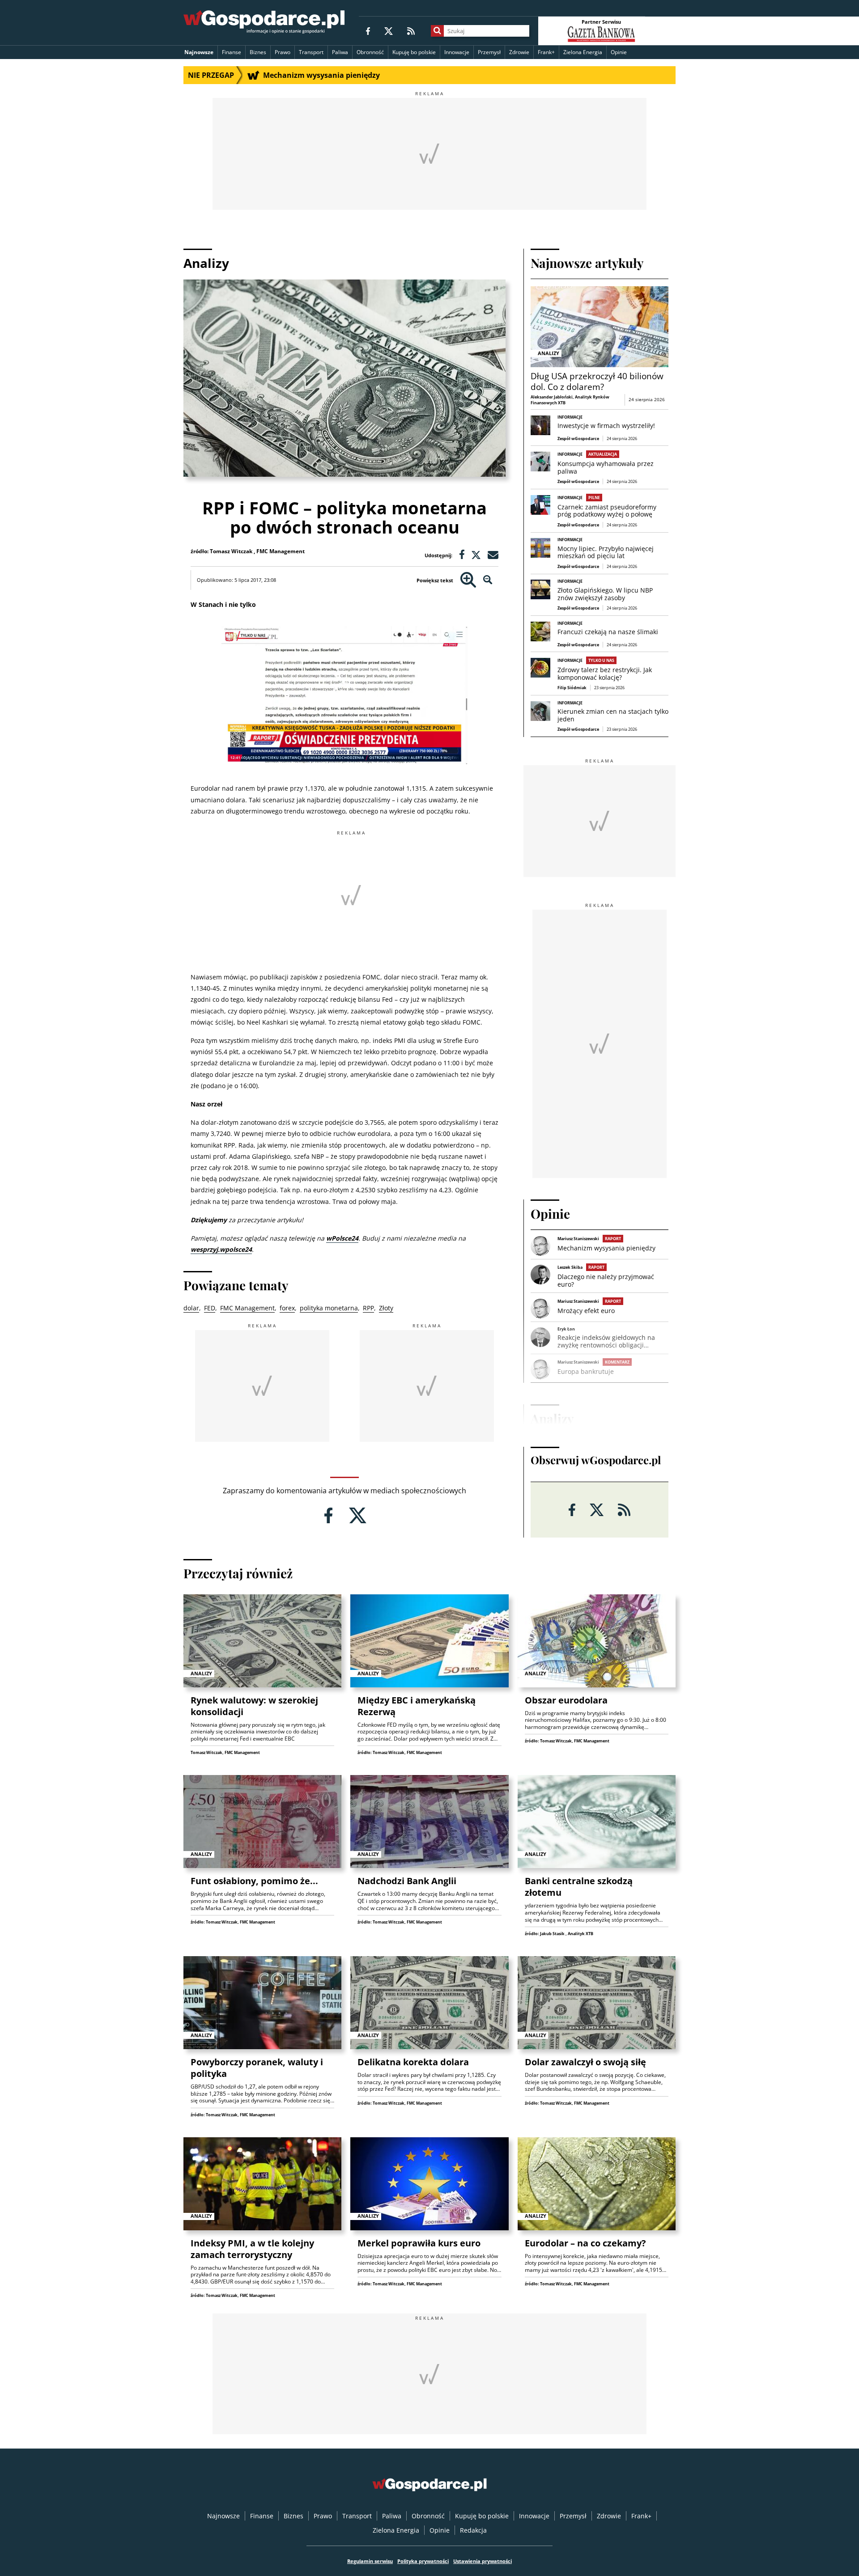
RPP (368, 1308)
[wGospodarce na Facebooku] (368, 31)
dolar (191, 1308)
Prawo (283, 52)
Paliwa (340, 52)
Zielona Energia (583, 52)
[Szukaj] (437, 31)
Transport (311, 52)
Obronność (370, 52)
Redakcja (473, 2530)
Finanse (232, 52)
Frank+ (546, 52)
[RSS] (411, 31)
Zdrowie (519, 52)
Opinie (619, 52)
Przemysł (489, 52)
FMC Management (247, 1308)
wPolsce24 (342, 1238)
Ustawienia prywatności (483, 2561)
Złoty (386, 1308)
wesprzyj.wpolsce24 (221, 1249)
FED (210, 1308)
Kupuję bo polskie (414, 52)
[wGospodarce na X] (389, 31)
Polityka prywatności (423, 2561)
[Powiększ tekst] (468, 580)
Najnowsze (199, 52)
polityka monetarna (329, 1308)
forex (287, 1308)
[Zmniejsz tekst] (488, 580)
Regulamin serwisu (370, 2561)
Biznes (258, 52)
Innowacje (457, 52)
